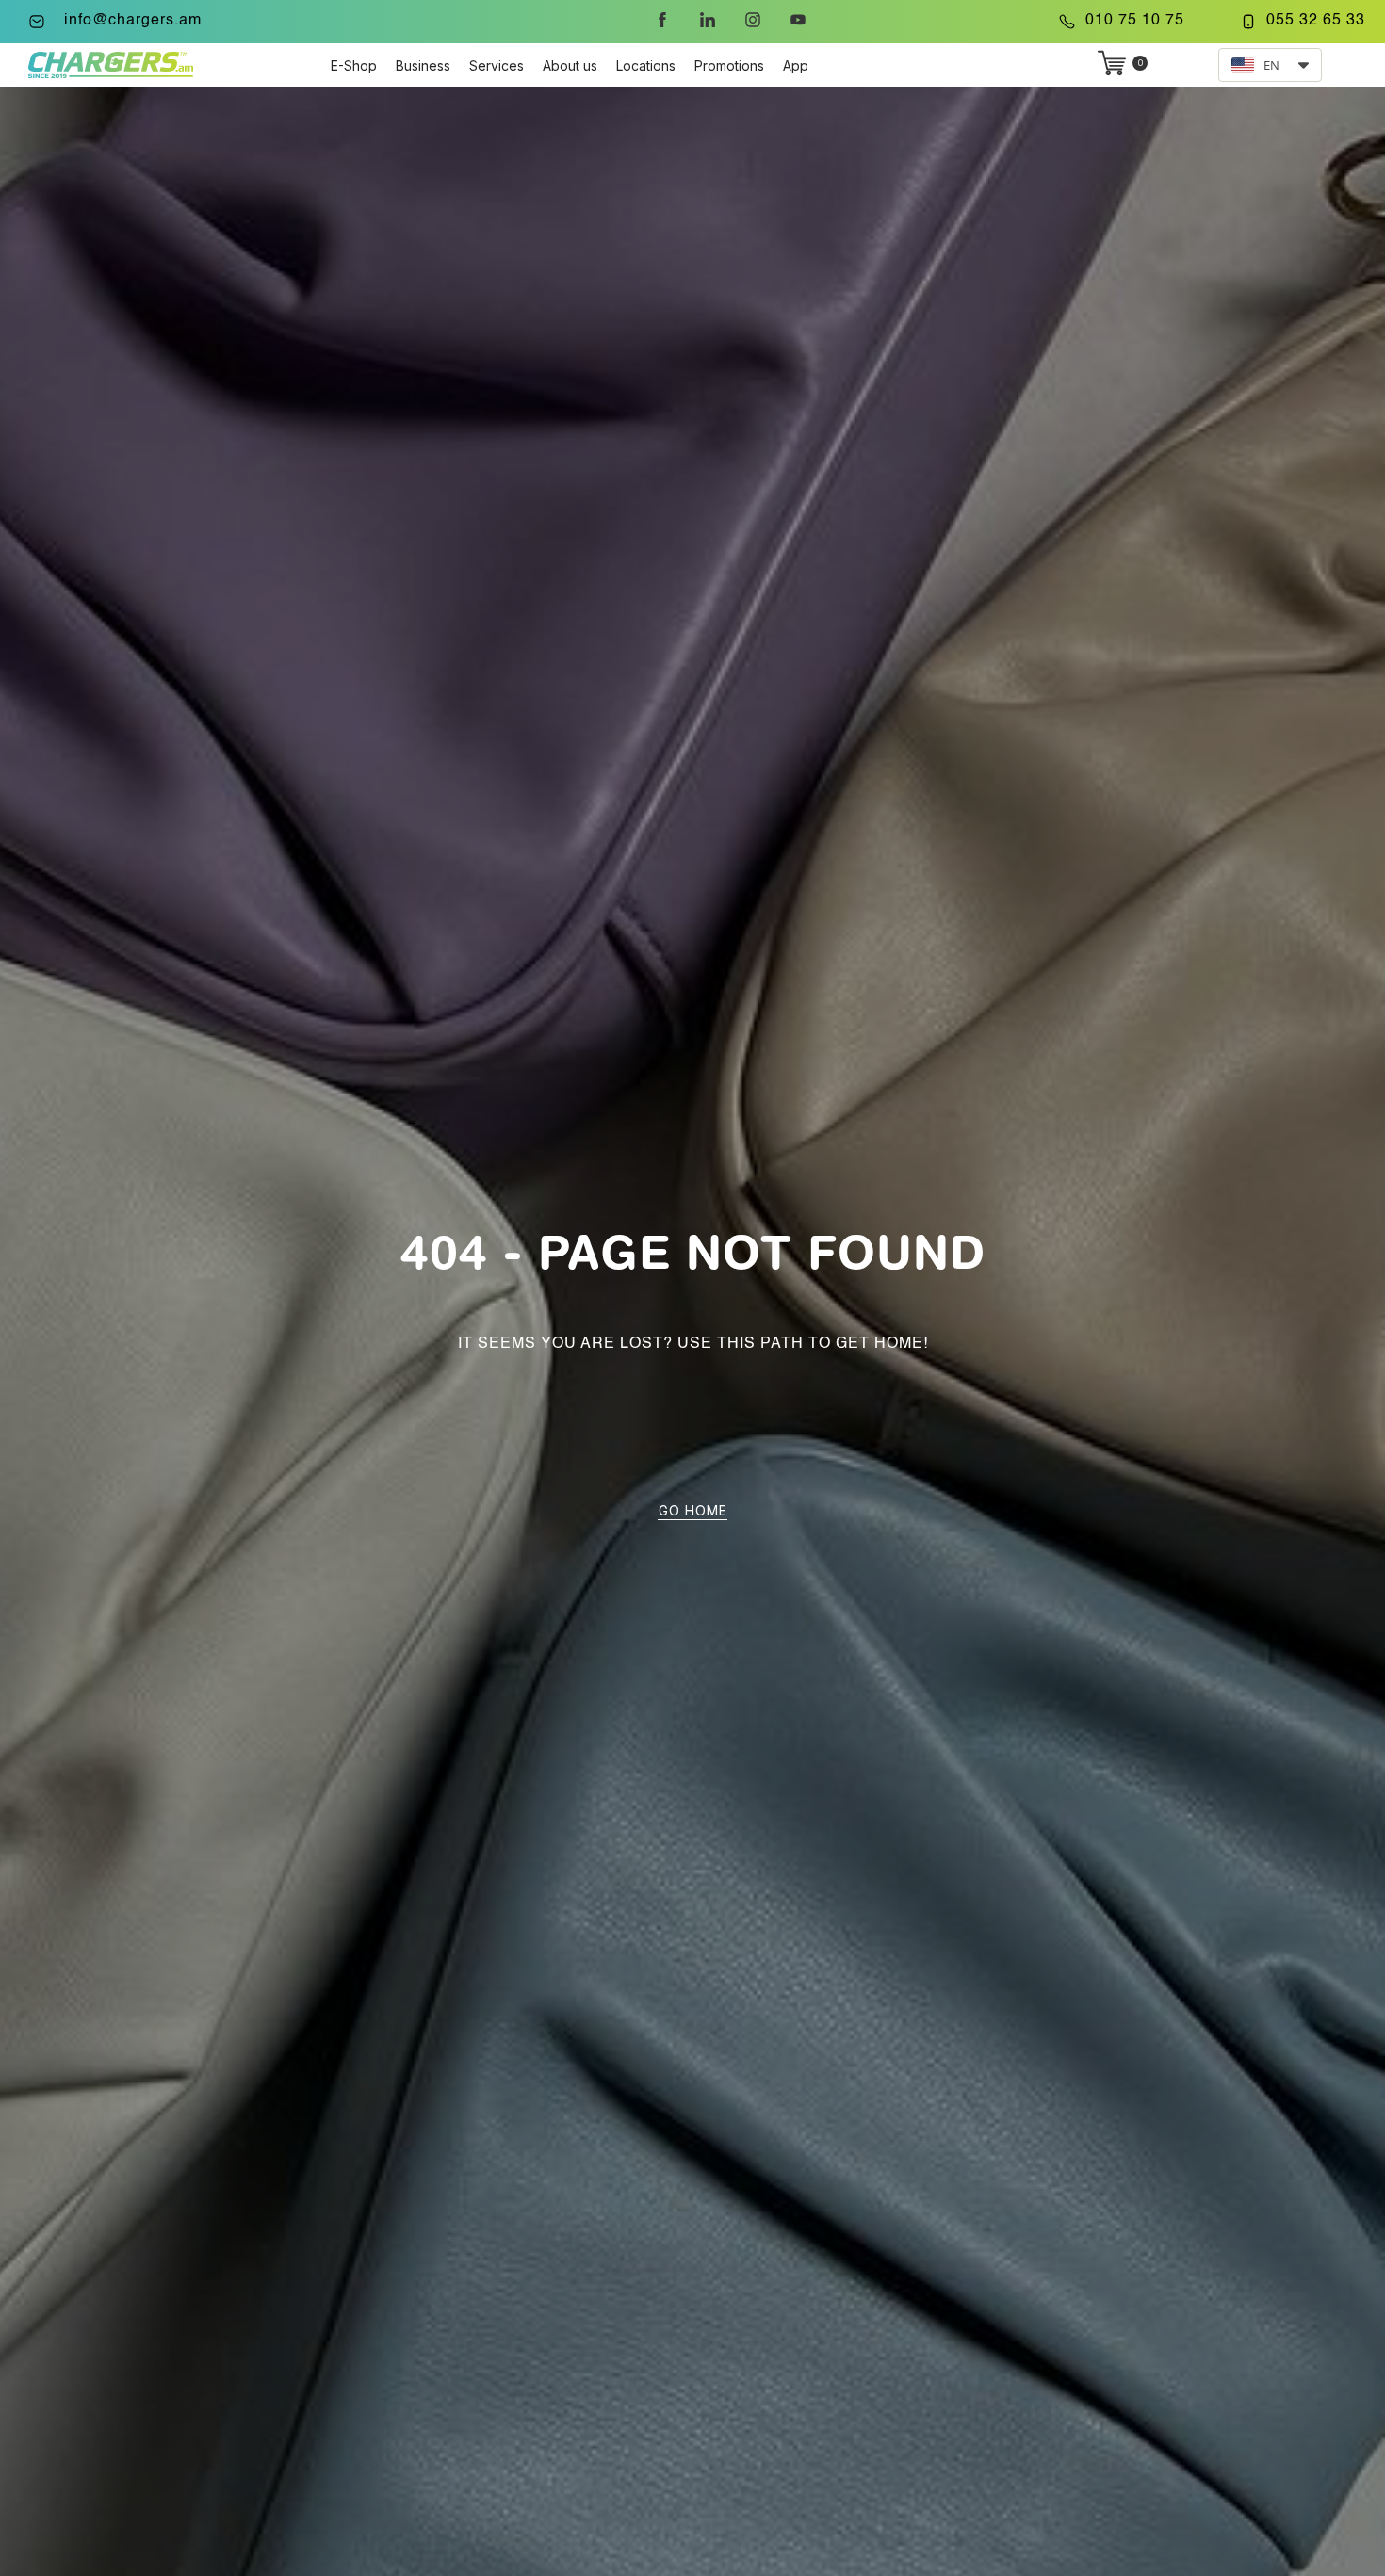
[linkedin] (708, 20)
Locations (646, 65)
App (796, 65)
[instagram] (753, 20)
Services (497, 65)
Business (423, 65)
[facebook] (662, 20)
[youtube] (798, 20)
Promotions (729, 65)
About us (570, 65)
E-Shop (354, 65)
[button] (1270, 65)
